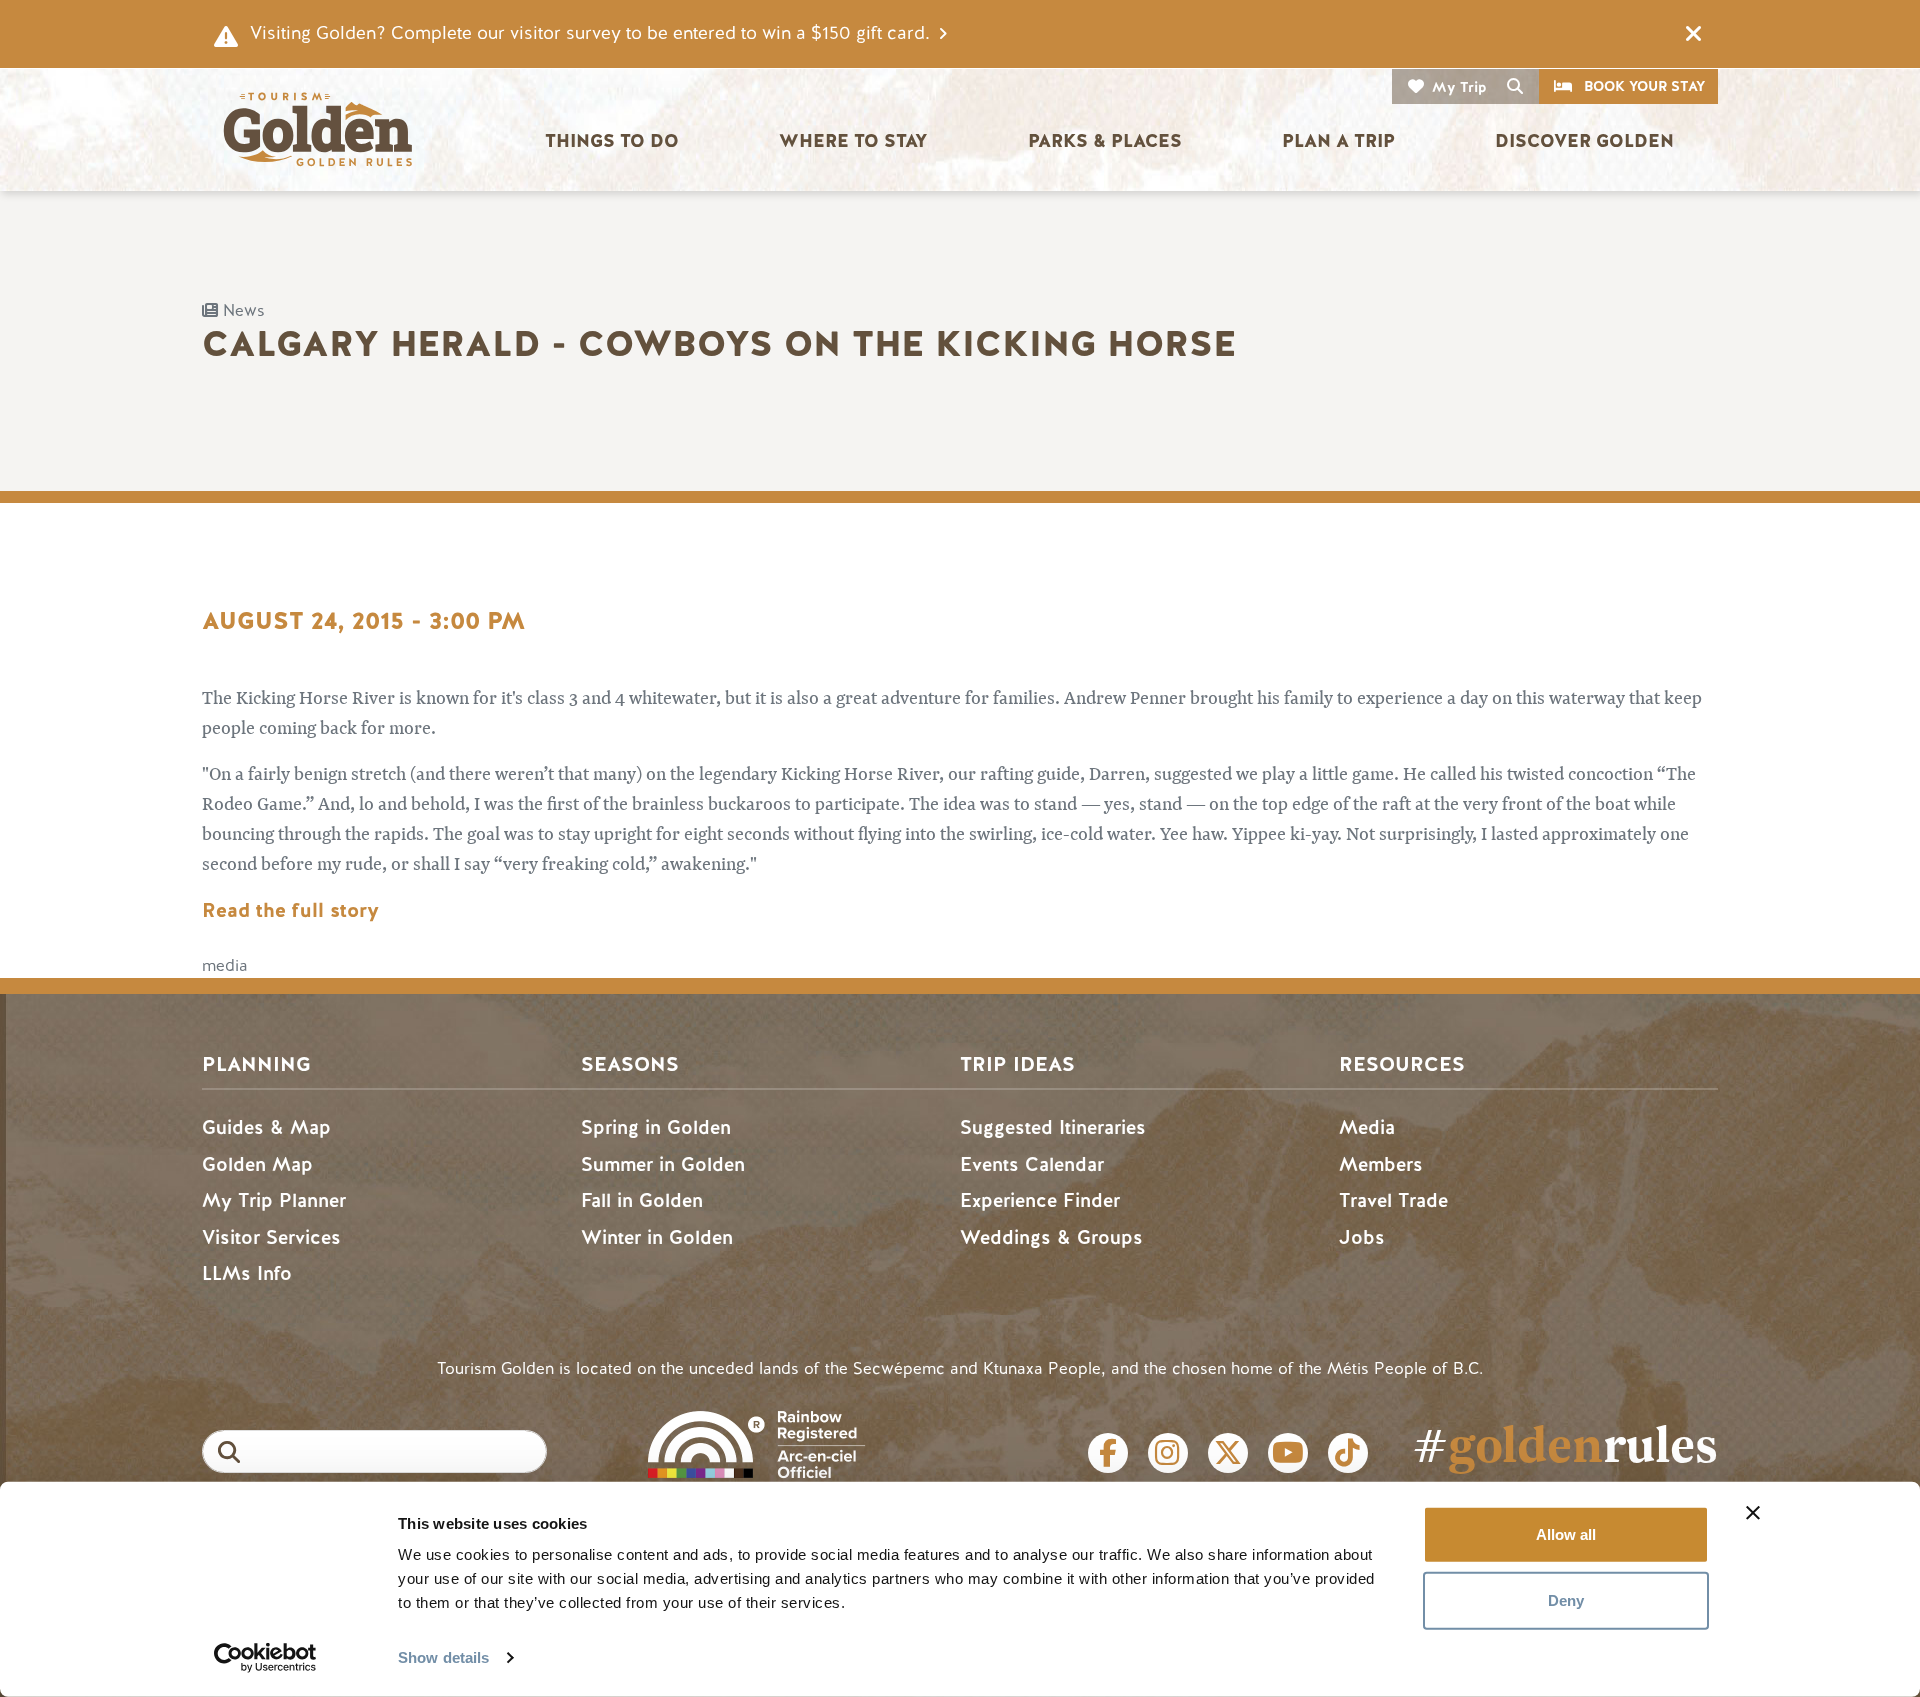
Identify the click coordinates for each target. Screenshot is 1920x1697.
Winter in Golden (657, 1237)
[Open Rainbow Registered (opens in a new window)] (756, 1442)
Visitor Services (271, 1237)
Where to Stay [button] (853, 141)
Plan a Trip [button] (1338, 141)
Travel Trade (1393, 1200)
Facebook (1108, 1453)
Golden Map (257, 1164)
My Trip (1459, 87)
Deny (1566, 1599)
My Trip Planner (274, 1200)
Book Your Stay (1644, 86)
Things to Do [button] (612, 141)
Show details (443, 1657)
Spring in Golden (656, 1127)
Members (1381, 1164)
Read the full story (290, 910)
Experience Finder (1040, 1200)
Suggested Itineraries (1053, 1127)
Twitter (1228, 1453)
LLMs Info (247, 1273)
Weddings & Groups (1051, 1237)
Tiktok (1348, 1453)
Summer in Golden (663, 1164)
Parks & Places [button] (1105, 141)
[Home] (317, 129)
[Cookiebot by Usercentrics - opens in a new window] (265, 1658)
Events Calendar (1032, 1164)
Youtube (1288, 1453)
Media (1367, 1127)
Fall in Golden (642, 1200)
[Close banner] (1753, 1513)
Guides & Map (266, 1127)
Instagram (1168, 1453)
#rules (1565, 1443)
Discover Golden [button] (1584, 141)
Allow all (1566, 1534)
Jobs (1362, 1237)
